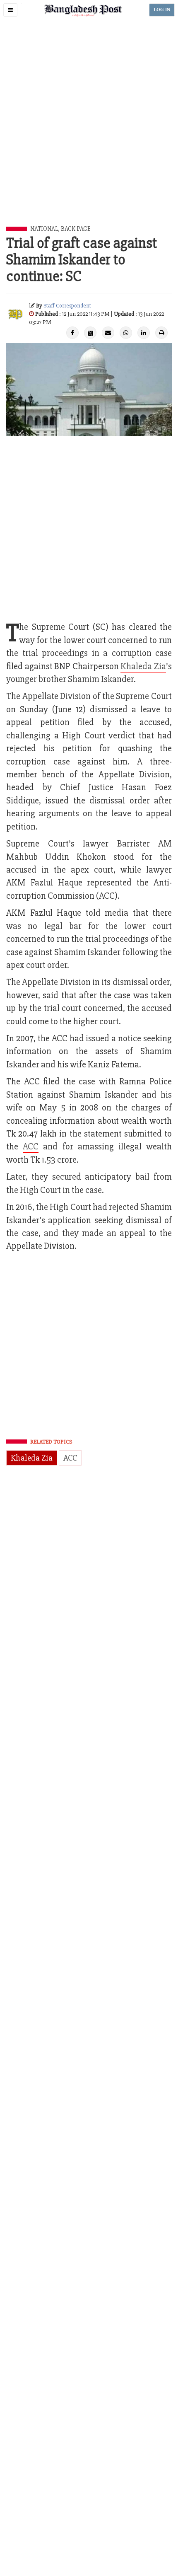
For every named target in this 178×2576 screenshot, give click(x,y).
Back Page (76, 229)
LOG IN (162, 10)
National (44, 229)
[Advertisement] (89, 133)
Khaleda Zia (143, 666)
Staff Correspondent (67, 306)
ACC (31, 1147)
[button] (10, 10)
